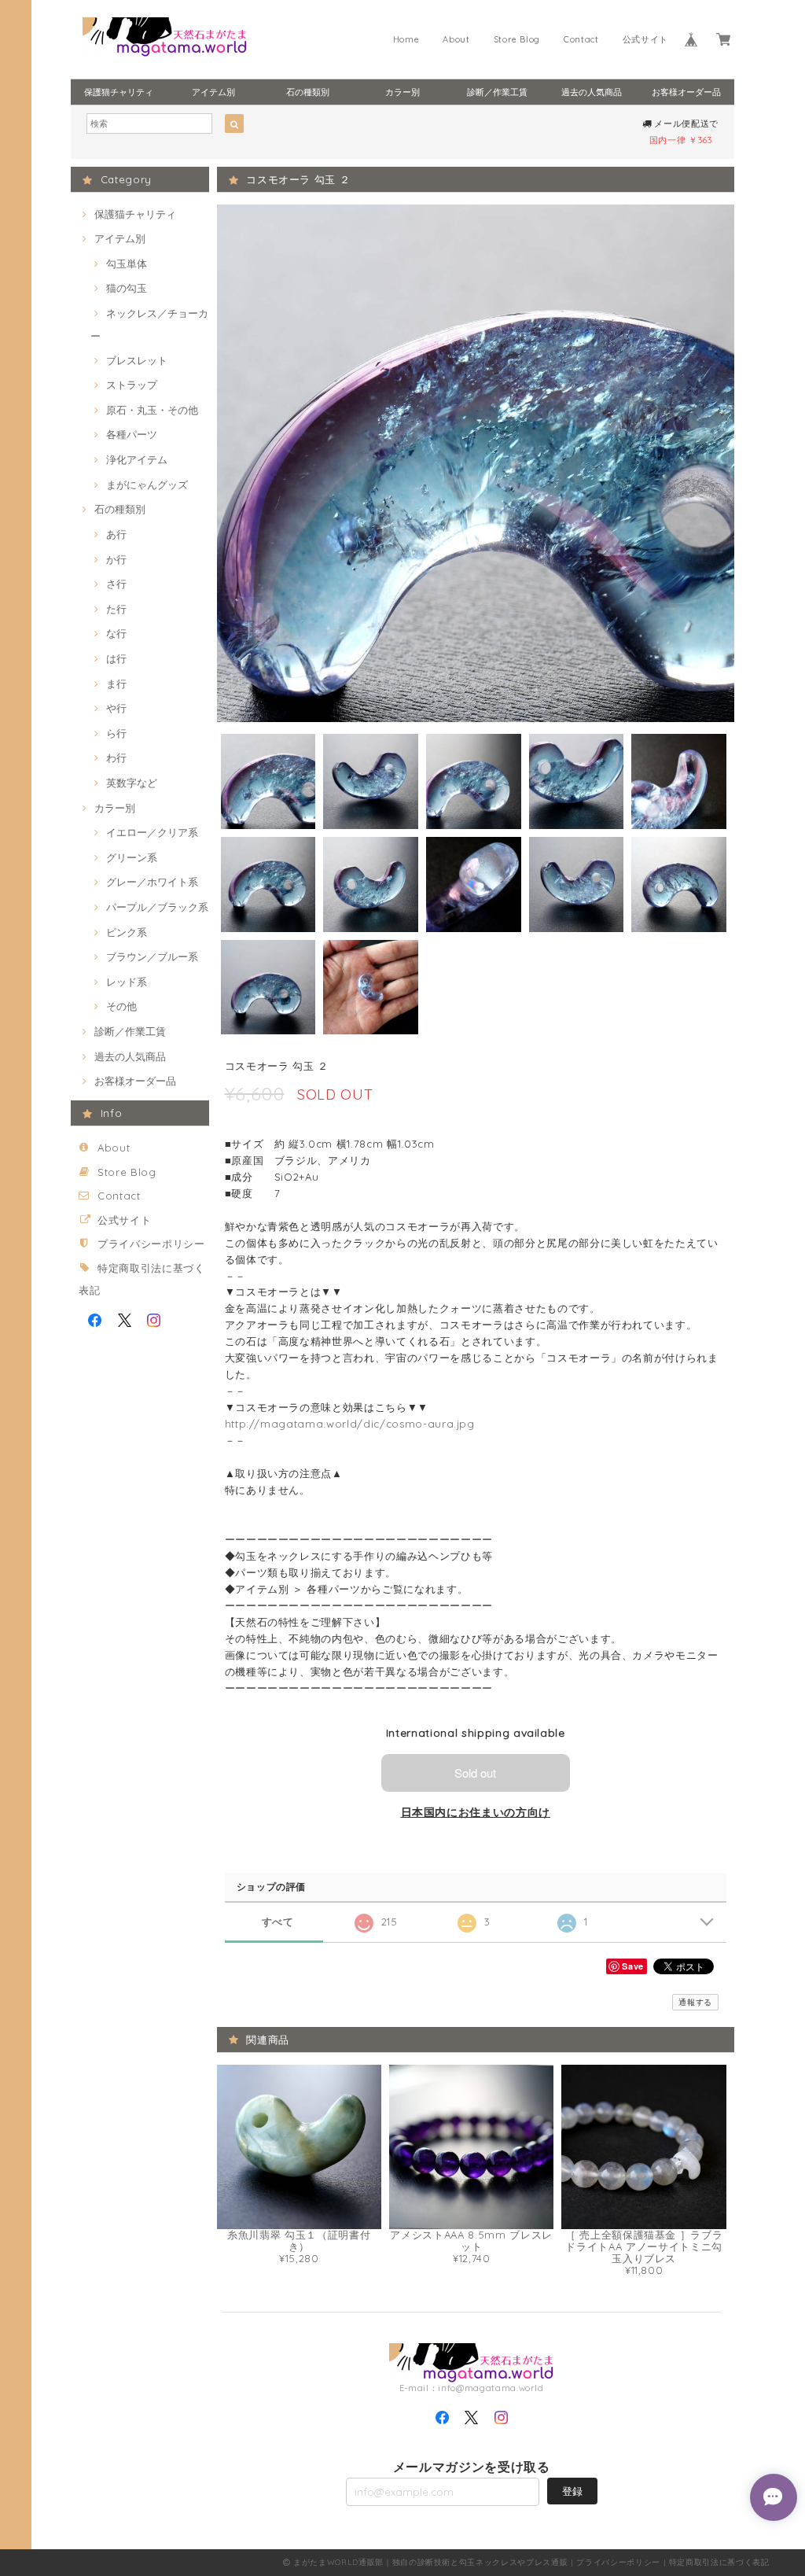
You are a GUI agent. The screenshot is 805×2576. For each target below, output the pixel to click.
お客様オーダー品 (686, 92)
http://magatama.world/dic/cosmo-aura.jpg (350, 1424)
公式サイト (645, 39)
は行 (116, 658)
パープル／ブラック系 (157, 907)
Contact (581, 39)
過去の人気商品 (592, 92)
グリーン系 (132, 857)
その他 (121, 1006)
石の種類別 (308, 92)
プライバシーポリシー (151, 1244)
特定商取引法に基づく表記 (719, 2562)
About (456, 39)
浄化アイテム (137, 459)
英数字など (132, 783)
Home (406, 39)
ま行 (116, 684)
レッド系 (127, 982)
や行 (116, 708)
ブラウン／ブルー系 (152, 956)
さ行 (116, 584)
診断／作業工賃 (497, 92)
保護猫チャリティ (119, 92)
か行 (116, 559)
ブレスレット (137, 360)
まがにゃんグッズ (147, 485)
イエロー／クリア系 (152, 832)
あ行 (116, 534)
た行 (116, 609)
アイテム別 (213, 92)
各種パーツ (132, 434)
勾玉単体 (127, 263)
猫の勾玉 (127, 288)
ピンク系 (127, 932)
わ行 (116, 757)
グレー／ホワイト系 (152, 882)
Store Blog (517, 39)
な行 (116, 633)
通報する (695, 2002)
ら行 (116, 733)
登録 (572, 2491)
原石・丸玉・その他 (152, 410)
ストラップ (132, 385)
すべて (278, 1922)
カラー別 (402, 92)
